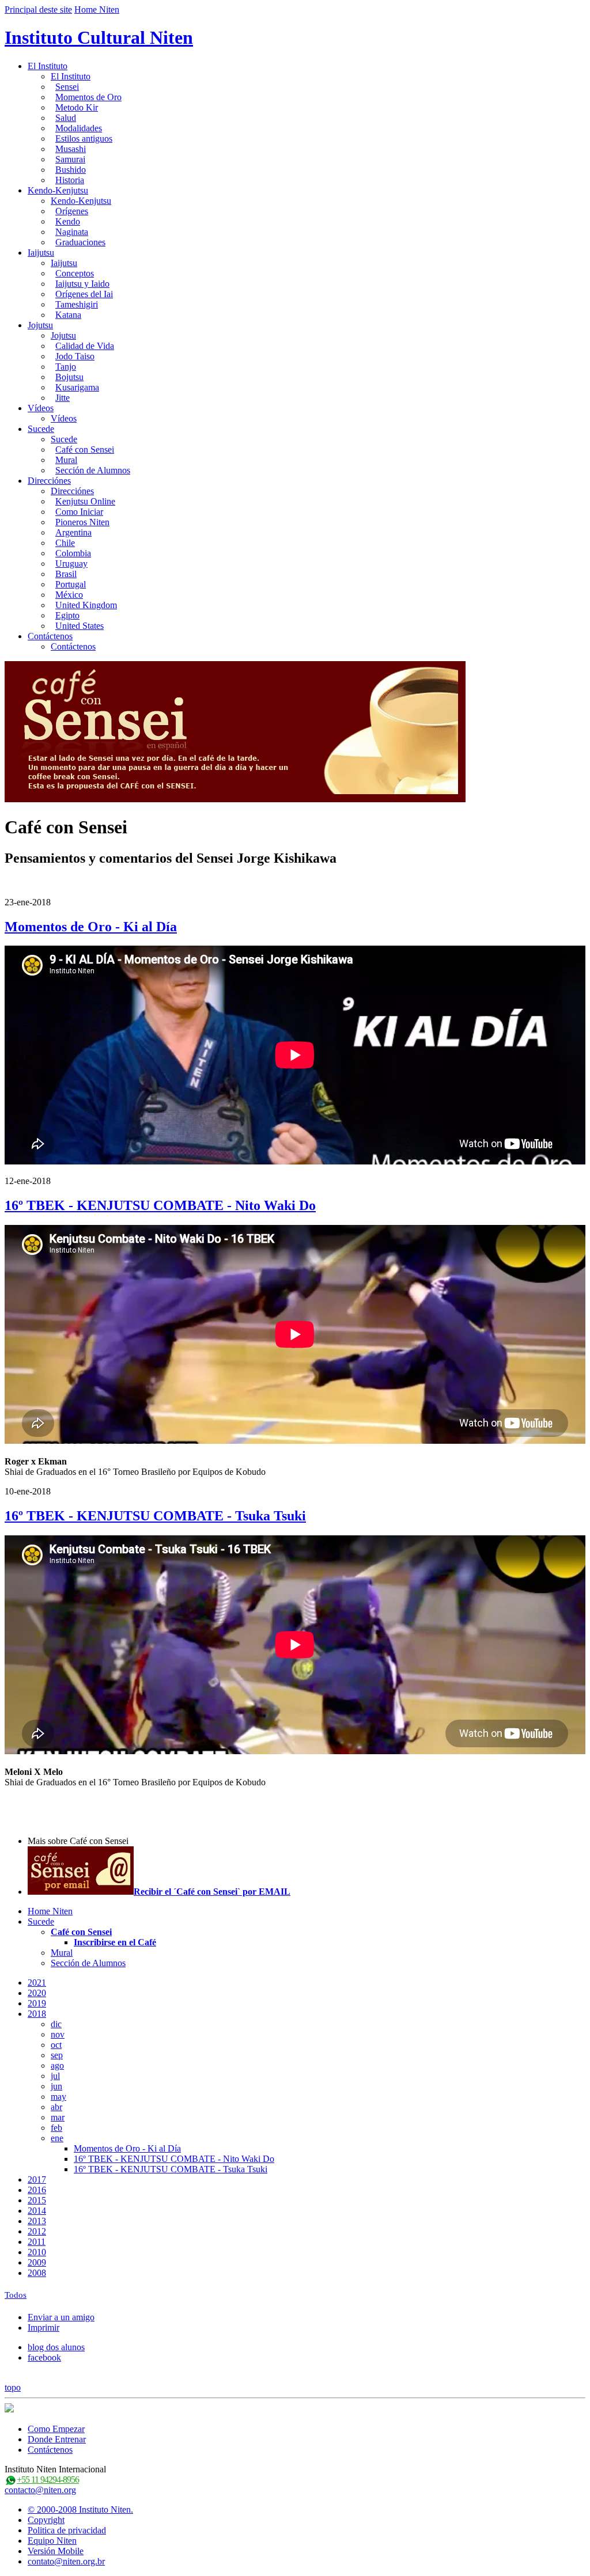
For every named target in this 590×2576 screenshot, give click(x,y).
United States (80, 626)
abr (56, 2107)
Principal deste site (38, 10)
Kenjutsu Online (85, 501)
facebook (44, 2357)
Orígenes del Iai (84, 294)
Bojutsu (69, 377)
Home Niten (97, 10)
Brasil (66, 574)
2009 (37, 2262)
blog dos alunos (56, 2347)
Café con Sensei (85, 449)
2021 (37, 1983)
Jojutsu (40, 325)
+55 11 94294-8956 (48, 2480)
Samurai (70, 159)
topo (13, 2387)
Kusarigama (77, 387)
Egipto (67, 615)
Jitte (63, 398)
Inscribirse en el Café (115, 1942)
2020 (37, 1993)
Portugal (71, 584)
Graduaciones (80, 242)
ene (57, 2138)
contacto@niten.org (40, 2490)
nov (58, 2034)
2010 (37, 2252)
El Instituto (48, 66)
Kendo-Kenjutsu (58, 190)
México (69, 595)
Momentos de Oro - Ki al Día (91, 927)
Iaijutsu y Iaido (82, 284)
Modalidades (79, 128)
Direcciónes (49, 481)
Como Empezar (56, 2429)
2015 (37, 2200)
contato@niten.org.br (66, 2561)
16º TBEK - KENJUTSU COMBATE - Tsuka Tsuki (155, 1516)
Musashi (71, 149)
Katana (68, 315)
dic (56, 2024)
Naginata (72, 232)
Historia (70, 180)
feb (56, 2128)
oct (56, 2045)
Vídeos (41, 408)
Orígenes (72, 211)
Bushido (71, 170)
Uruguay (71, 564)
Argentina (73, 532)
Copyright (46, 2520)
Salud (66, 118)
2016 (37, 2190)
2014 (37, 2211)
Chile (65, 543)
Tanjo (66, 367)
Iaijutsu (41, 253)
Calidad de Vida (85, 346)
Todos (16, 2295)
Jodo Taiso (75, 356)
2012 (37, 2231)
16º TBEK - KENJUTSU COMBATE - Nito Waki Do (160, 1205)
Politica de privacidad (67, 2530)
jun (56, 2086)
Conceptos (75, 273)
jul (55, 2076)
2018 (37, 2014)
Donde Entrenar (57, 2439)
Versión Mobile (56, 2551)
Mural (66, 460)
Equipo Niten (52, 2541)
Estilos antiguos (84, 139)
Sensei (67, 87)
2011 (37, 2242)
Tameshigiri (77, 304)
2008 (37, 2273)
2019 (37, 2003)
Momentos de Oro (88, 97)
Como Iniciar (79, 512)
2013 (37, 2221)
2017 (37, 2179)
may (58, 2097)
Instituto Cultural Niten (99, 37)
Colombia (73, 553)
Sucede (41, 429)
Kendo (68, 221)
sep (57, 2055)
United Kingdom (86, 605)
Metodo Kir (77, 107)
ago (57, 2065)
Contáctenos (50, 636)
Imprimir (44, 2327)
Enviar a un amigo (61, 2317)
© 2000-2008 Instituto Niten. (80, 2509)
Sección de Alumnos (93, 470)
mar (58, 2117)
